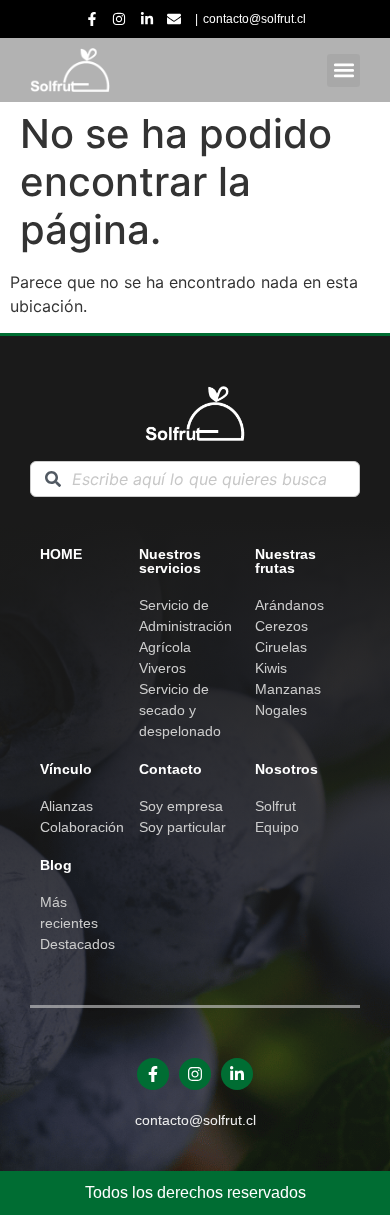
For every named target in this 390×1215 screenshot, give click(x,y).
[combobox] (195, 479)
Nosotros (286, 769)
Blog (56, 865)
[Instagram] (195, 1074)
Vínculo (66, 769)
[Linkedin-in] (237, 1074)
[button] (343, 70)
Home (61, 554)
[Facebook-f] (153, 1074)
